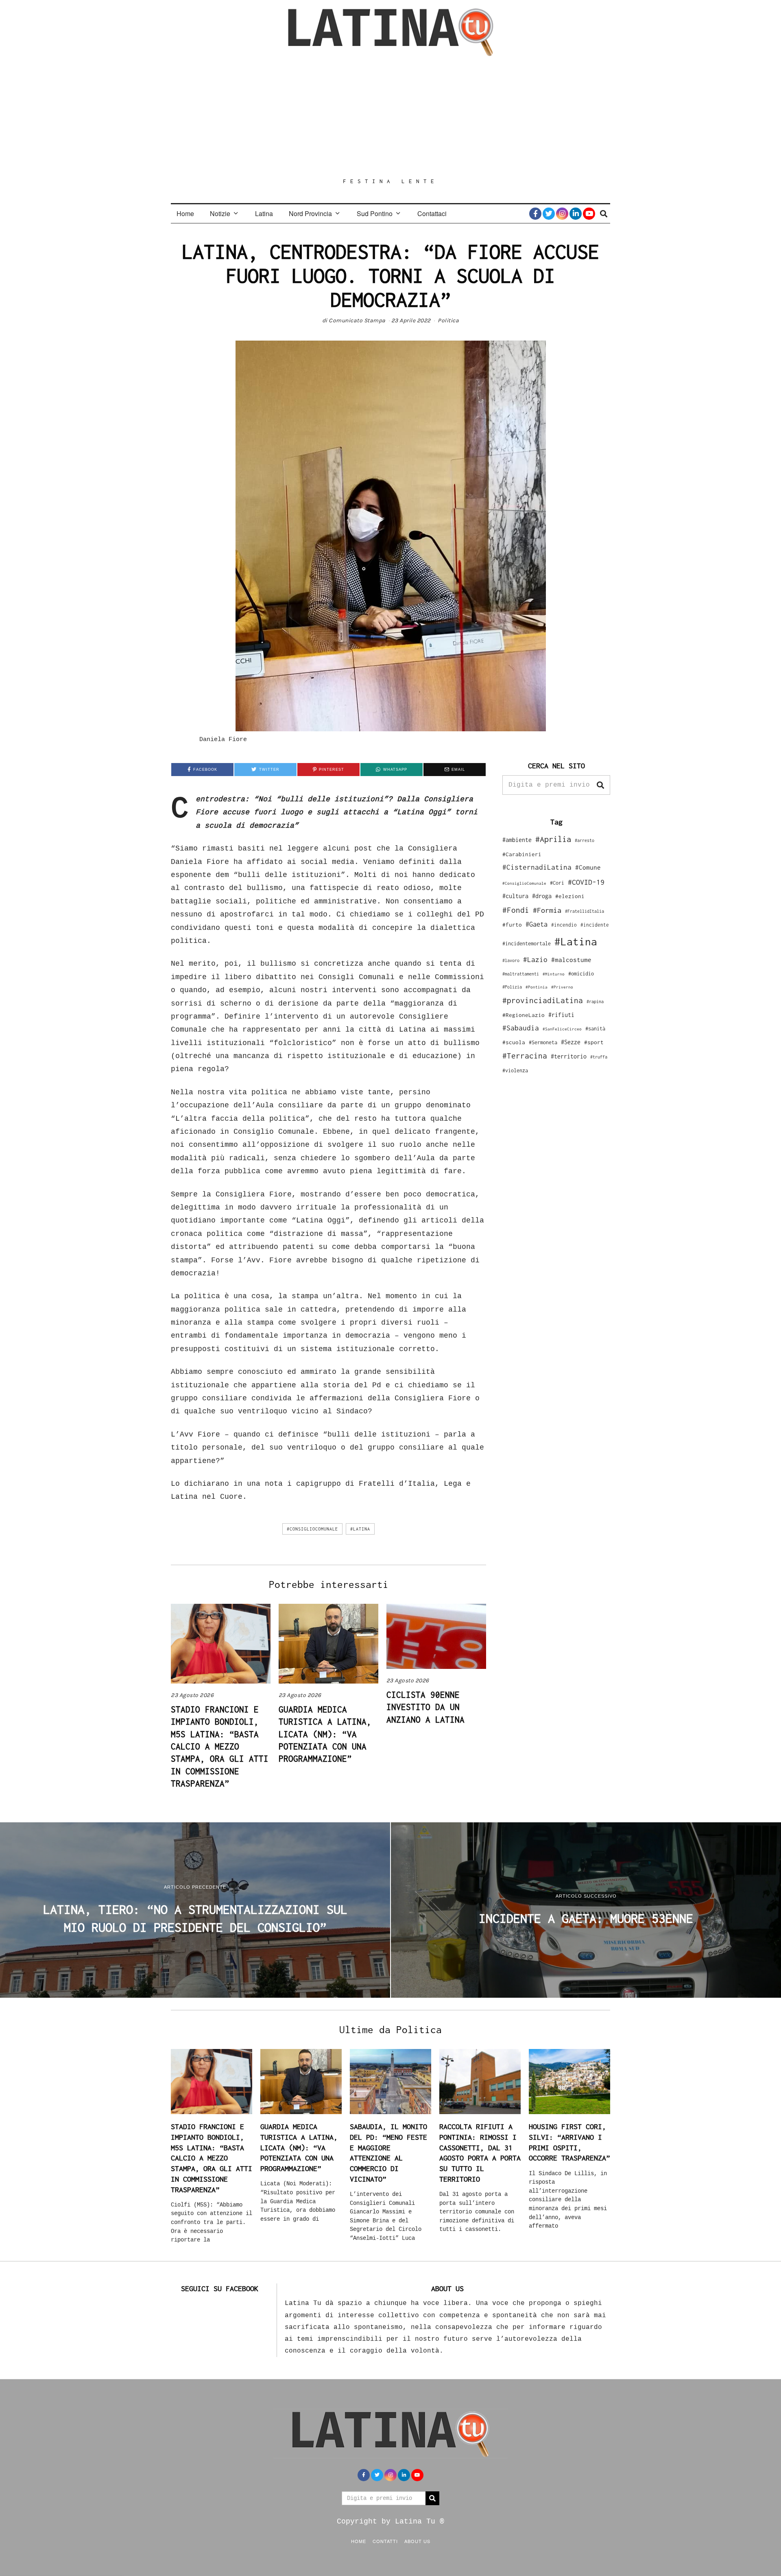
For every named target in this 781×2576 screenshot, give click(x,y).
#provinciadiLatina (543, 1000)
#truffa (599, 1057)
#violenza (515, 1070)
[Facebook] (535, 214)
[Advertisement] (390, 117)
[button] (600, 785)
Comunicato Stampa (357, 320)
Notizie (220, 213)
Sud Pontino (375, 213)
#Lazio (535, 960)
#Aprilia (553, 839)
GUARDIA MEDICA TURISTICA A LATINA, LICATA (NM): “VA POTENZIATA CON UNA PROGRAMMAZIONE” (325, 1734)
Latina (264, 213)
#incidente (595, 925)
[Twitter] (549, 214)
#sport (594, 1042)
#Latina (360, 1529)
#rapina (595, 1002)
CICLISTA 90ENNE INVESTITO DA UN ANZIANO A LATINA (425, 1707)
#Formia (547, 910)
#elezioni (570, 896)
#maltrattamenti (521, 974)
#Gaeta (537, 924)
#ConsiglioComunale (312, 1529)
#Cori (557, 883)
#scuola (514, 1042)
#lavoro (511, 960)
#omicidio (581, 974)
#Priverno (562, 987)
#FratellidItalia (585, 911)
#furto (512, 925)
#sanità (595, 1029)
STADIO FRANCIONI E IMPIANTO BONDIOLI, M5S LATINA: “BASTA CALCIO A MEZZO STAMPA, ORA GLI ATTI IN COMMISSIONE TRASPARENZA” (220, 1746)
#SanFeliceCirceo (562, 1029)
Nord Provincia (310, 213)
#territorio (569, 1056)
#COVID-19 (586, 882)
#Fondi (516, 910)
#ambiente (517, 840)
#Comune (588, 867)
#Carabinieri (522, 854)
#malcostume (571, 960)
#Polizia (512, 987)
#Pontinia (537, 987)
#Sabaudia (521, 1028)
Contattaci (432, 213)
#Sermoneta (543, 1042)
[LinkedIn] (576, 214)
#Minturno (554, 974)
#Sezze (571, 1042)
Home (185, 213)
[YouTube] (589, 214)
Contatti (385, 2541)
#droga (542, 896)
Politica (448, 320)
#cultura (515, 896)
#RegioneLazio (524, 1015)
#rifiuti (561, 1015)
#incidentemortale (527, 944)
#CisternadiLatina (537, 867)
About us (417, 2541)
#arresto (585, 840)
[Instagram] (562, 214)
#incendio (564, 925)
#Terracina (525, 1056)
